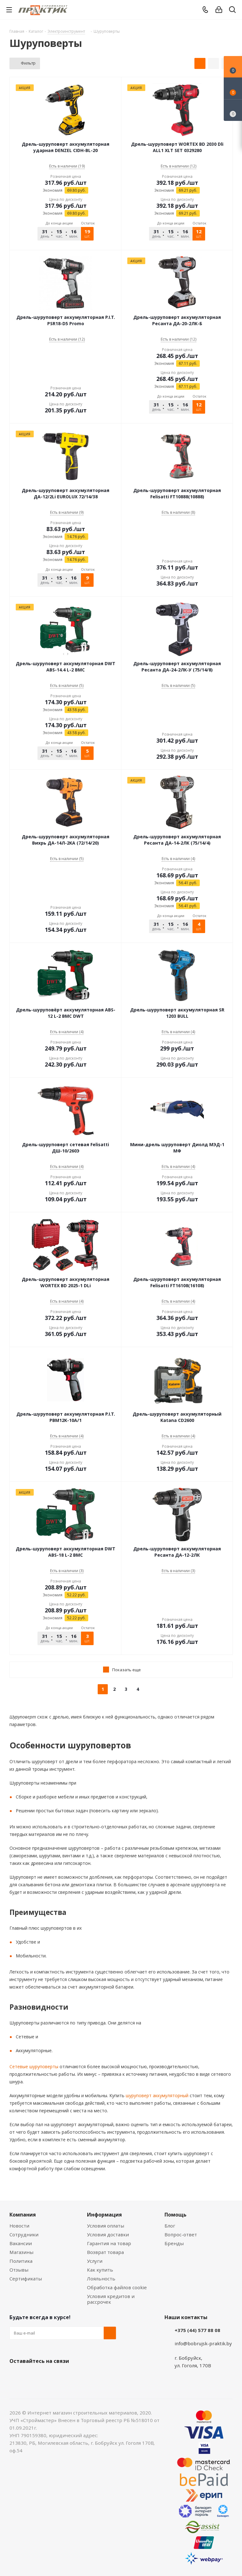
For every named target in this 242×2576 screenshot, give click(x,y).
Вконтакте (16, 2376)
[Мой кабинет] (219, 10)
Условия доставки (108, 2234)
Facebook (32, 2376)
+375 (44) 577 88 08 (197, 2330)
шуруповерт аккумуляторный (156, 2095)
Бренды (174, 2243)
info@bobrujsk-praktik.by (203, 2343)
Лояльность (101, 2279)
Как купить (100, 2270)
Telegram (63, 2376)
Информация (104, 2215)
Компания (23, 2215)
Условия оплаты (106, 2226)
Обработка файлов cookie (117, 2287)
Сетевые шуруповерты (34, 2066)
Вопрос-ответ (181, 2234)
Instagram (47, 2376)
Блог (170, 2226)
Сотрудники (24, 2234)
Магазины (21, 2252)
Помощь (176, 2215)
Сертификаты (26, 2279)
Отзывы (19, 2270)
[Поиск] (232, 11)
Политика (21, 2261)
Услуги (95, 2261)
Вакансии (21, 2243)
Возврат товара (105, 2252)
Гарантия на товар (109, 2243)
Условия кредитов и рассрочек (111, 2299)
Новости (19, 2226)
